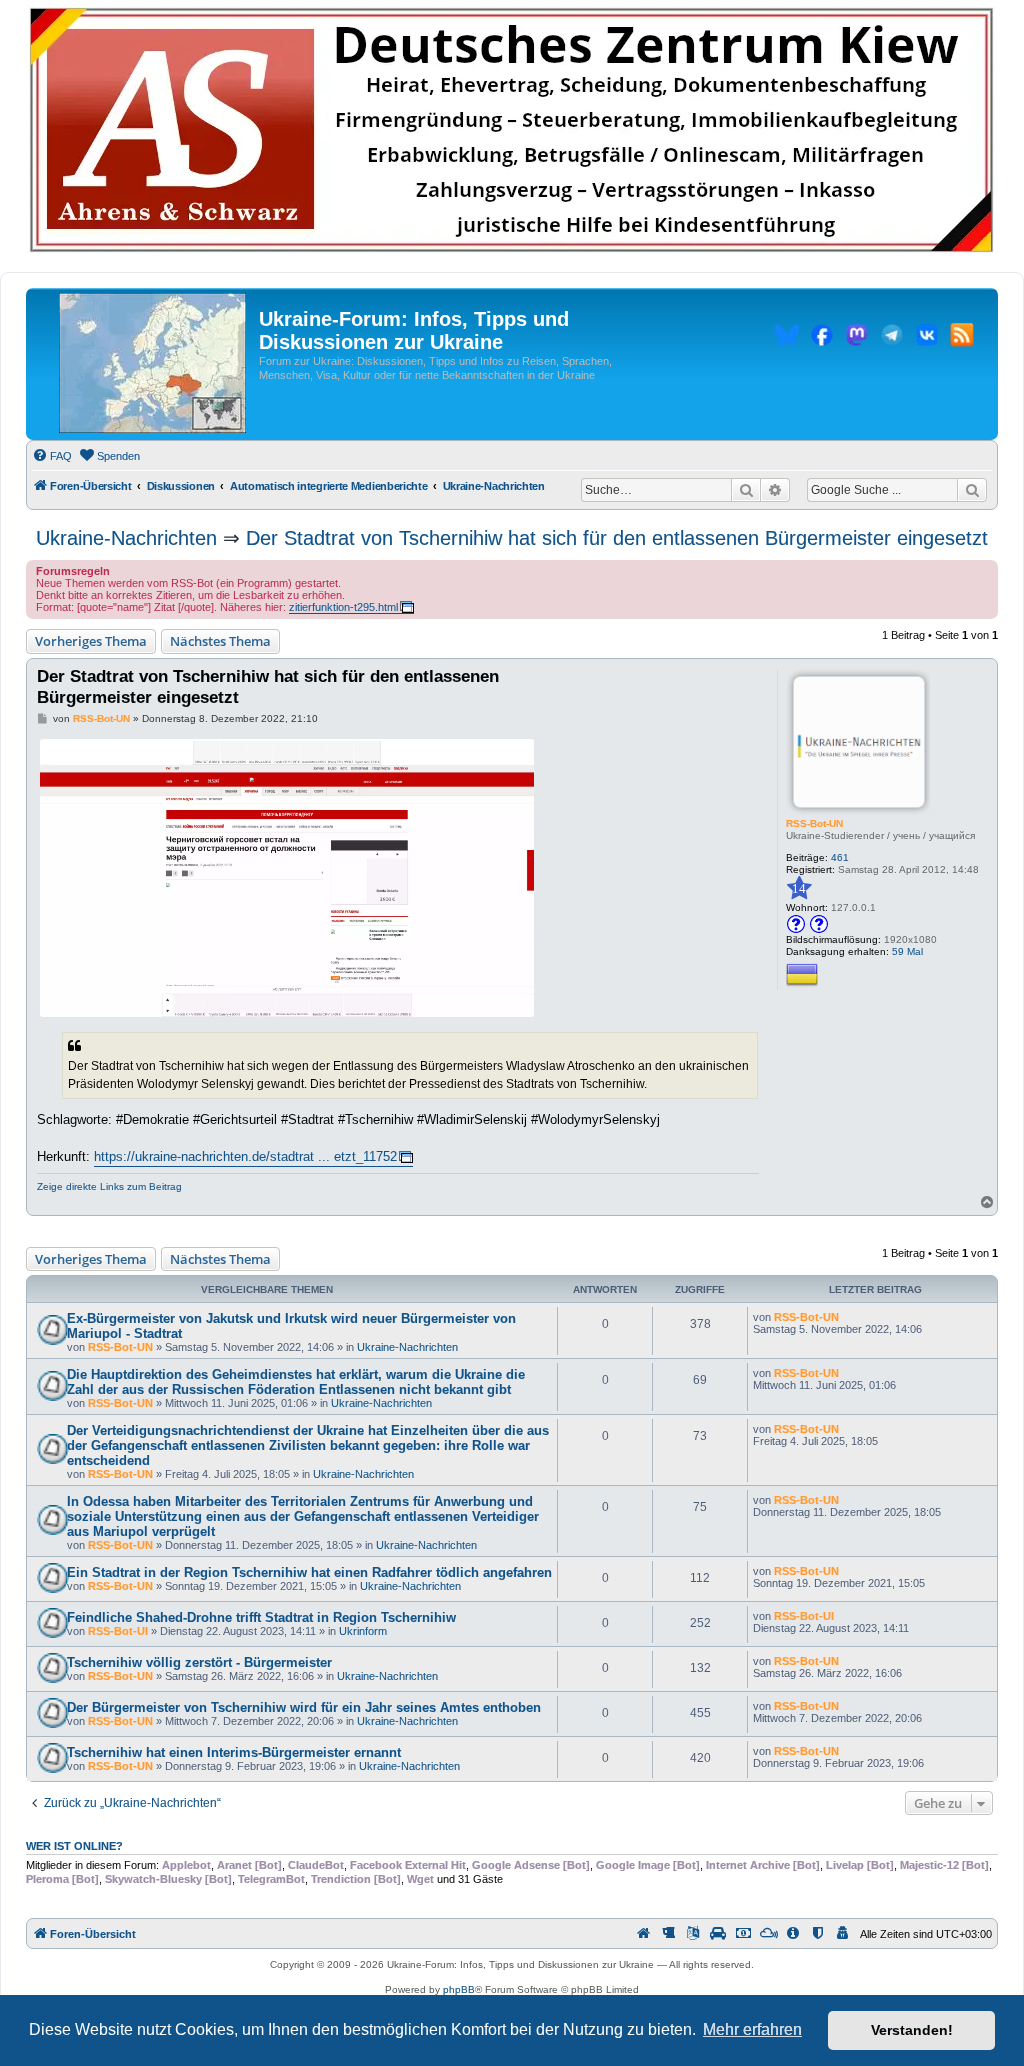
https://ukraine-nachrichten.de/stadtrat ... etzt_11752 (245, 1156)
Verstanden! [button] (912, 2030)
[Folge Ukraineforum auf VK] (927, 338)
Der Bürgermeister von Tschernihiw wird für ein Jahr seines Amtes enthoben (304, 1707)
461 (840, 857)
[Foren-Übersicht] (152, 364)
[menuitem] (52, 456)
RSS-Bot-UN (814, 823)
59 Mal (907, 951)
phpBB (459, 1989)
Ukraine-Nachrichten (126, 538)
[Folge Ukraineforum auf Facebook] (822, 338)
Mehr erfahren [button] (752, 2029)
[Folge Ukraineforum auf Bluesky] (787, 338)
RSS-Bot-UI (118, 1631)
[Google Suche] (972, 490)
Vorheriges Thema (91, 641)
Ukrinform (363, 1631)
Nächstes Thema (220, 641)
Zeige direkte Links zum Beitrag (109, 1186)
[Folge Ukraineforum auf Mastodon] (857, 338)
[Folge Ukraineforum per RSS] (962, 338)
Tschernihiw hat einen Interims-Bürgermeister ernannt (234, 1752)
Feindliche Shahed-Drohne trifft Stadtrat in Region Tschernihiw (261, 1617)
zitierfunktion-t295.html (343, 607)
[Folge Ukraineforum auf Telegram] (892, 338)
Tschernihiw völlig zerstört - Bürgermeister (199, 1662)
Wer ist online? (74, 1846)
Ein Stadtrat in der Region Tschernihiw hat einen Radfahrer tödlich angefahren (309, 1572)
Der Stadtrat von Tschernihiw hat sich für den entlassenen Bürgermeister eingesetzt (617, 538)
